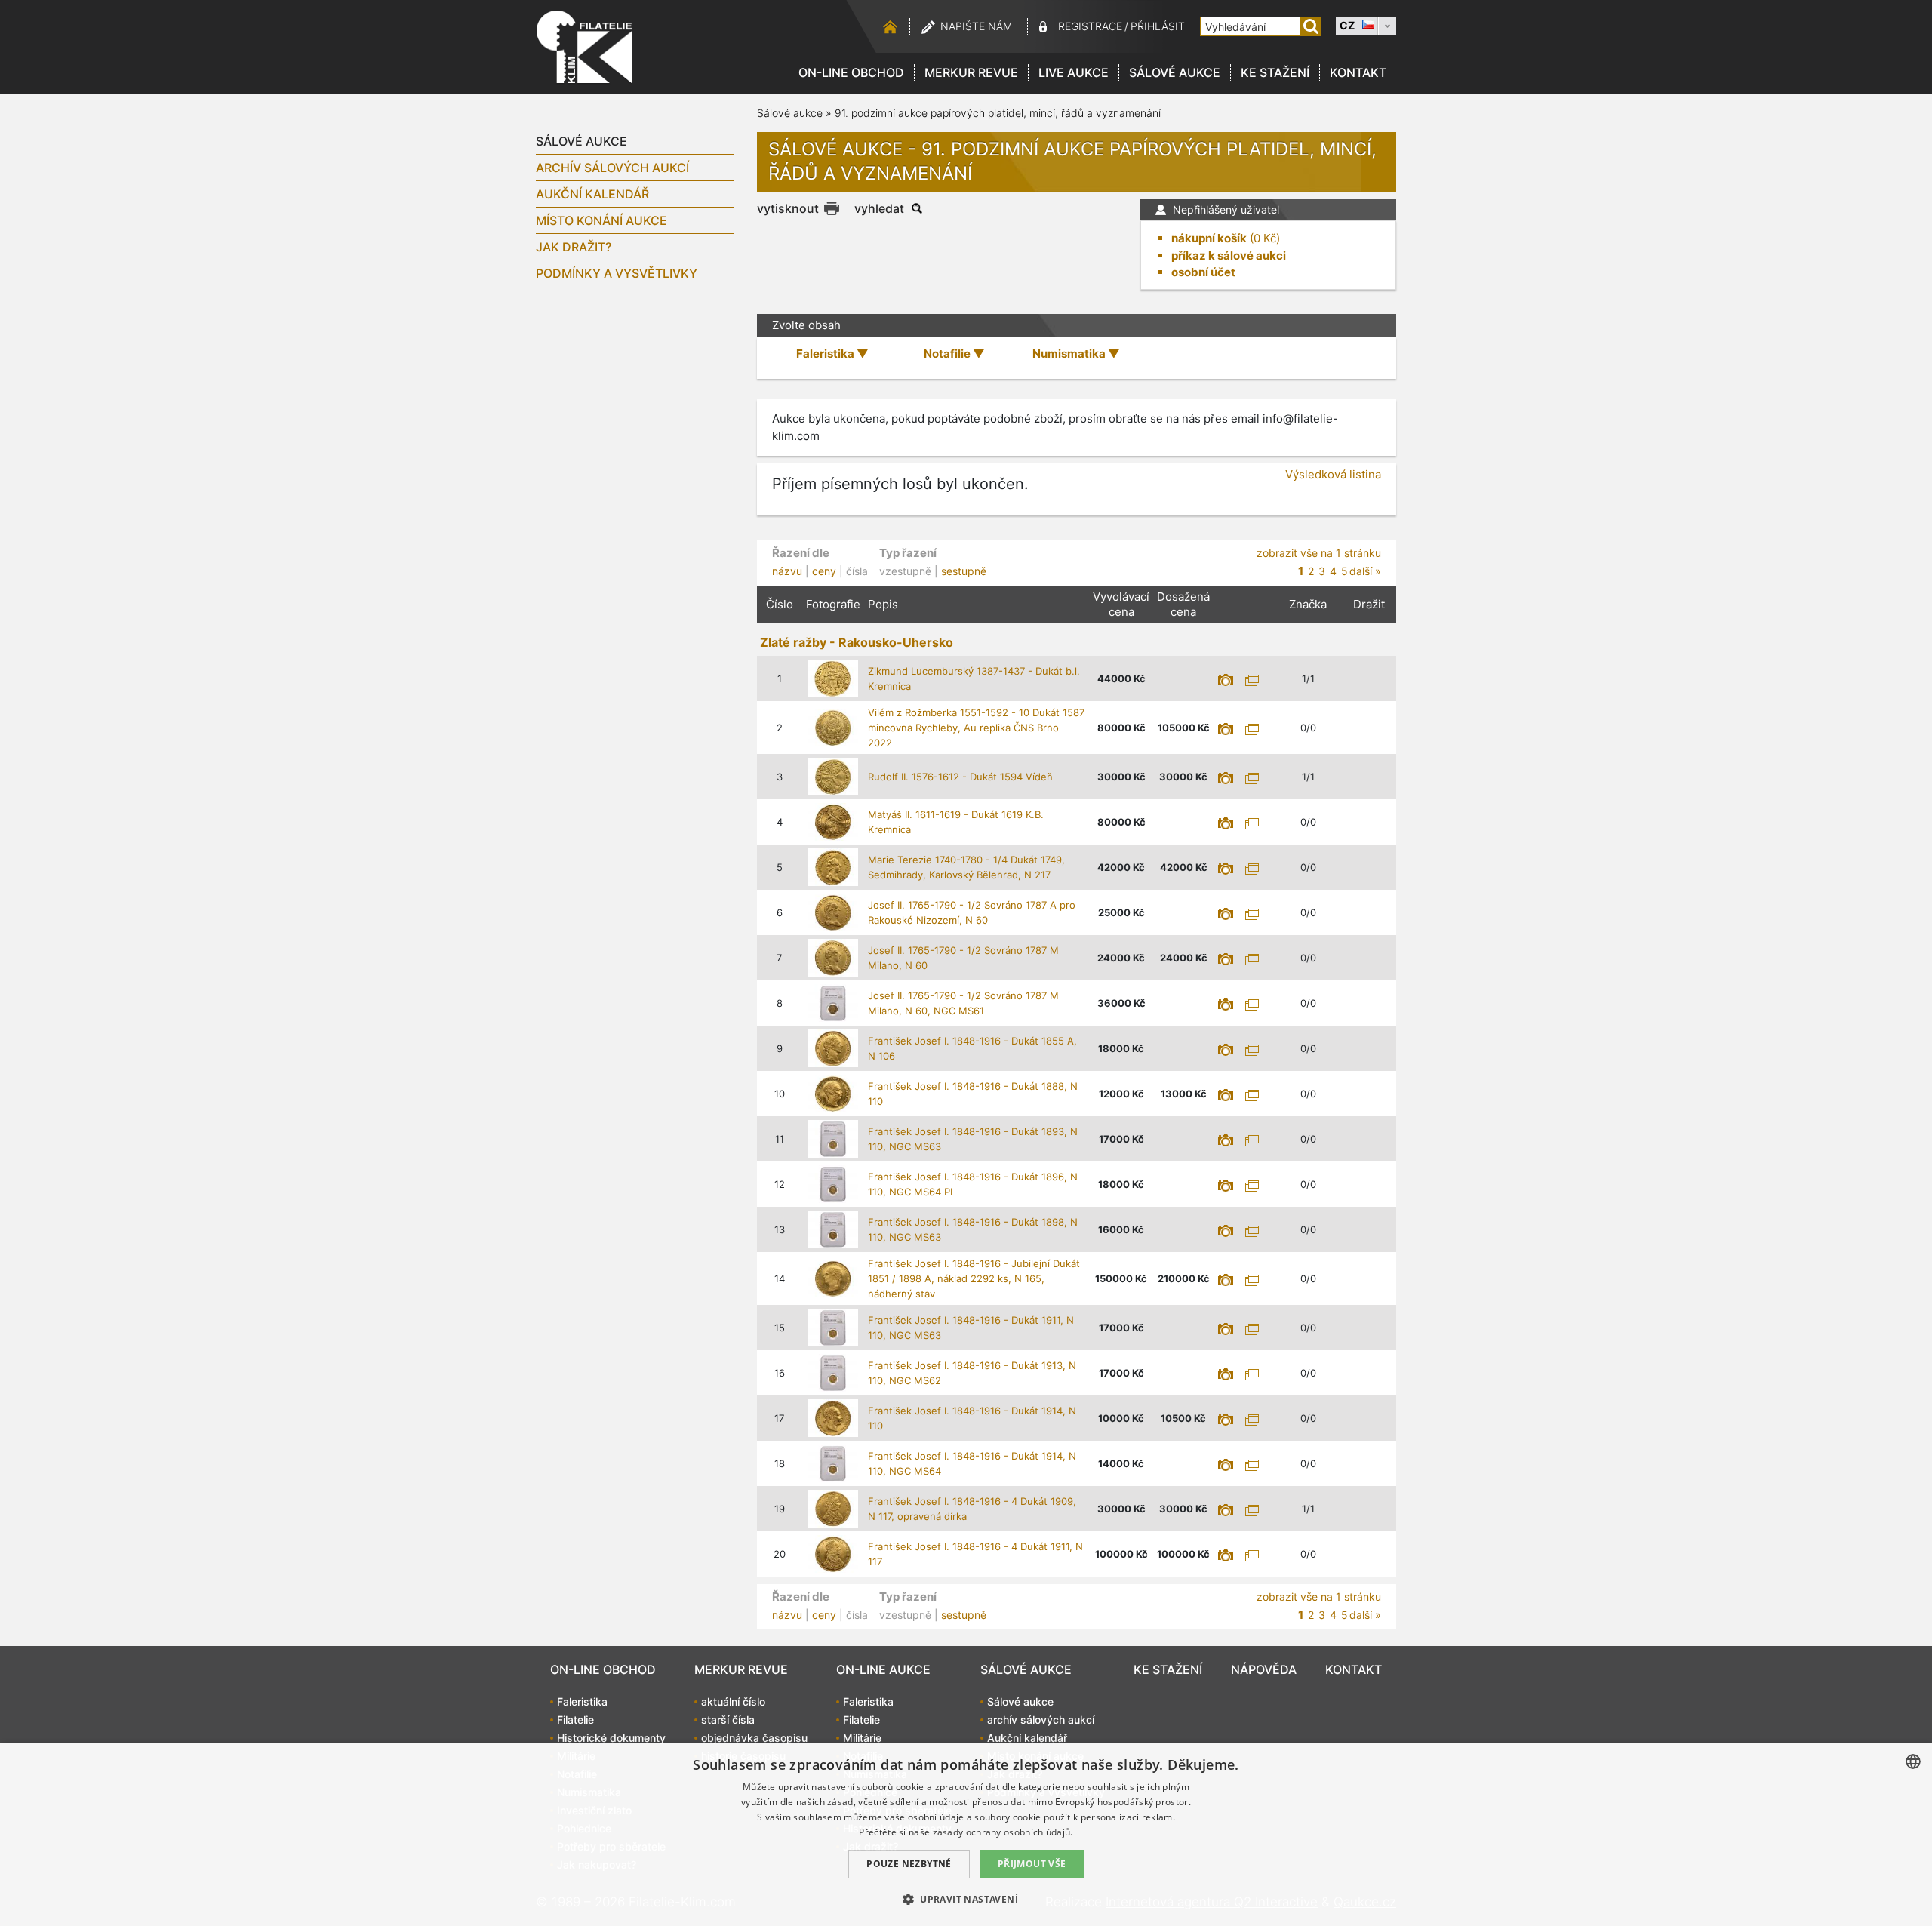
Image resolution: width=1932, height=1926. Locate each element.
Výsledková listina (1333, 474)
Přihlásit (1158, 26)
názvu (787, 571)
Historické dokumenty (611, 1738)
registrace (1090, 26)
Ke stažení (1275, 72)
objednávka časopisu (754, 1738)
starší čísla (728, 1720)
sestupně (964, 571)
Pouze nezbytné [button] (909, 1864)
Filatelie (575, 1720)
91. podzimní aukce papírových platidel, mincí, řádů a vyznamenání (998, 113)
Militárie (862, 1738)
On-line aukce (883, 1669)
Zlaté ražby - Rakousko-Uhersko (857, 642)
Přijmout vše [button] (1032, 1864)
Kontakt (1358, 72)
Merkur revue (971, 72)
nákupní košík (1209, 238)
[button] (966, 1899)
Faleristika (582, 1701)
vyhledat (879, 208)
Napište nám (976, 26)
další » (1365, 571)
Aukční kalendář (592, 194)
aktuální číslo (733, 1701)
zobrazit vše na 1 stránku (1319, 553)
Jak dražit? (574, 247)
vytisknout (788, 208)
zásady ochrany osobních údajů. (1003, 1832)
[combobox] (1913, 1761)
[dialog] (966, 1834)
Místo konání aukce (601, 220)
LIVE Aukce (1074, 72)
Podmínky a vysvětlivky (617, 273)
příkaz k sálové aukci (1229, 255)
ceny (824, 571)
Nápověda (1264, 1669)
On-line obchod (851, 72)
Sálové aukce (1175, 72)
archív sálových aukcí (612, 168)
